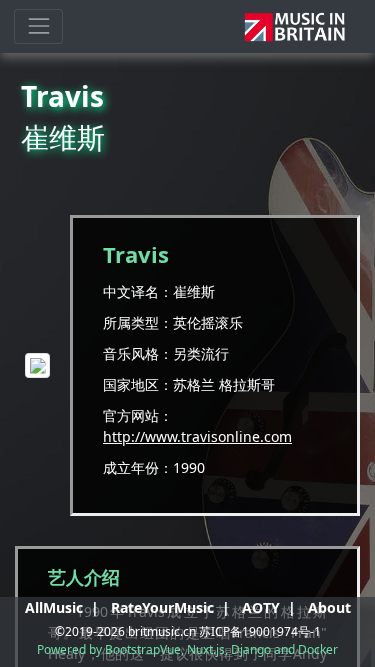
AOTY (261, 607)
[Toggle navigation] (38, 26)
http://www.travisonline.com (197, 436)
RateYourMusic (162, 607)
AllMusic (54, 607)
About (329, 607)
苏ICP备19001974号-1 (260, 631)
